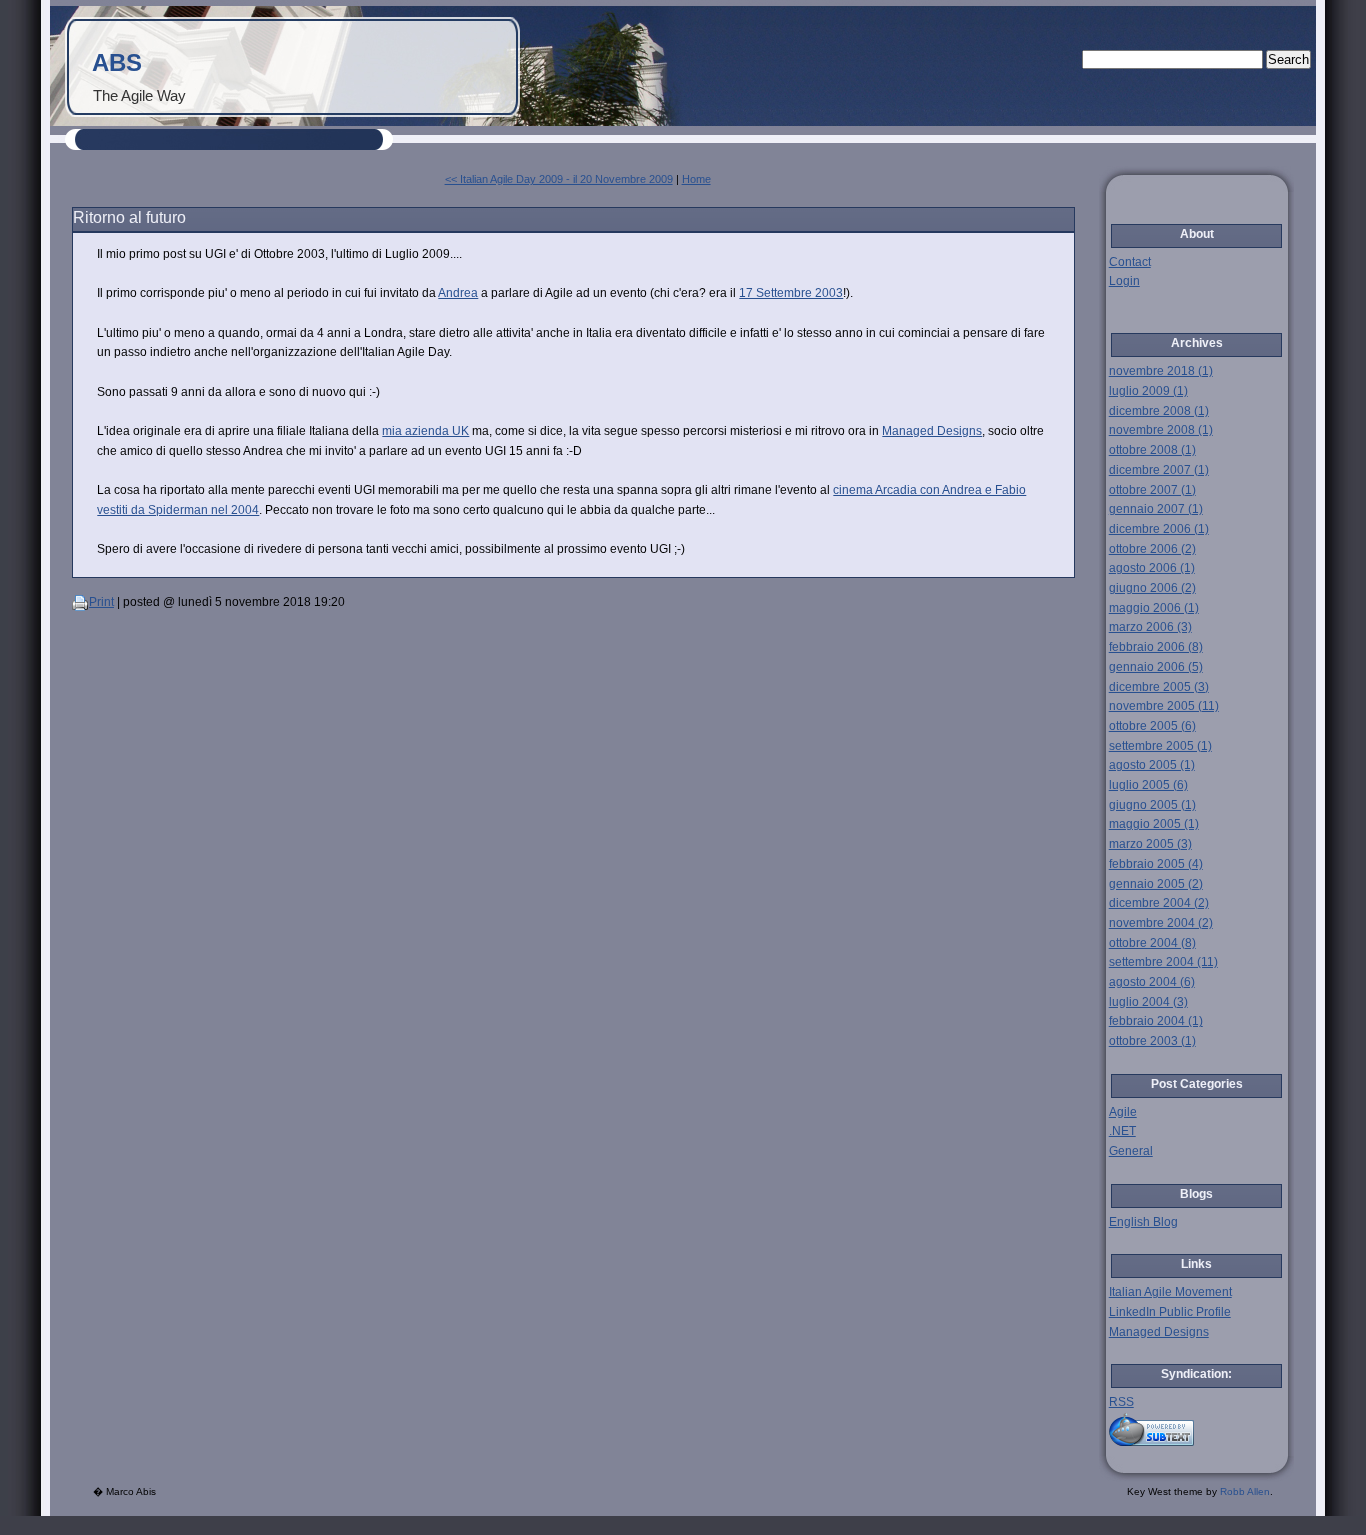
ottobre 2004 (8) (1152, 943)
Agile (1123, 1112)
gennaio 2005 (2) (1156, 884)
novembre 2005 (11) (1164, 706)
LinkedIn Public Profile (1170, 1312)
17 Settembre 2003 (791, 293)
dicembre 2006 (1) (1159, 529)
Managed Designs (932, 431)
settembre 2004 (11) (1163, 962)
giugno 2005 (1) (1152, 805)
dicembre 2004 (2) (1159, 903)
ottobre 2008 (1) (1152, 450)
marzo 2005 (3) (1150, 844)
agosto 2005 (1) (1152, 765)
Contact (1130, 262)
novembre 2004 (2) (1161, 923)
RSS (1121, 1402)
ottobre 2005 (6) (1152, 726)
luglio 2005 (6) (1148, 785)
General (1131, 1151)
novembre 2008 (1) (1161, 430)
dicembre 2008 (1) (1159, 411)
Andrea (458, 293)
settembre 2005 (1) (1160, 746)
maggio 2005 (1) (1154, 824)
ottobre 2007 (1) (1152, 490)
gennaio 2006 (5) (1156, 667)
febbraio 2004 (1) (1156, 1021)
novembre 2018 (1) (1161, 371)
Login (1124, 281)
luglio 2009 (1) (1148, 391)
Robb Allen (1245, 1491)
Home (696, 179)
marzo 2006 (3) (1150, 627)
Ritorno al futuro (129, 217)
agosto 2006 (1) (1152, 568)
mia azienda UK (425, 431)
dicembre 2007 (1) (1159, 470)
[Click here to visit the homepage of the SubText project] (1197, 1429)
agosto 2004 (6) (1152, 982)
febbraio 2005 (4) (1156, 864)
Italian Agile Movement (1170, 1292)
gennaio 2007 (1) (1156, 509)
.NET (1122, 1131)
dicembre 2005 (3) (1159, 687)
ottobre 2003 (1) (1152, 1041)
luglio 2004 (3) (1148, 1002)
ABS (117, 62)
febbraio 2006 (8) (1156, 647)
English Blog (1143, 1222)
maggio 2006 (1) (1154, 608)
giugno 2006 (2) (1152, 588)
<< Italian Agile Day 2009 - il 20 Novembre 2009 (559, 179)
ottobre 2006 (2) (1152, 549)
